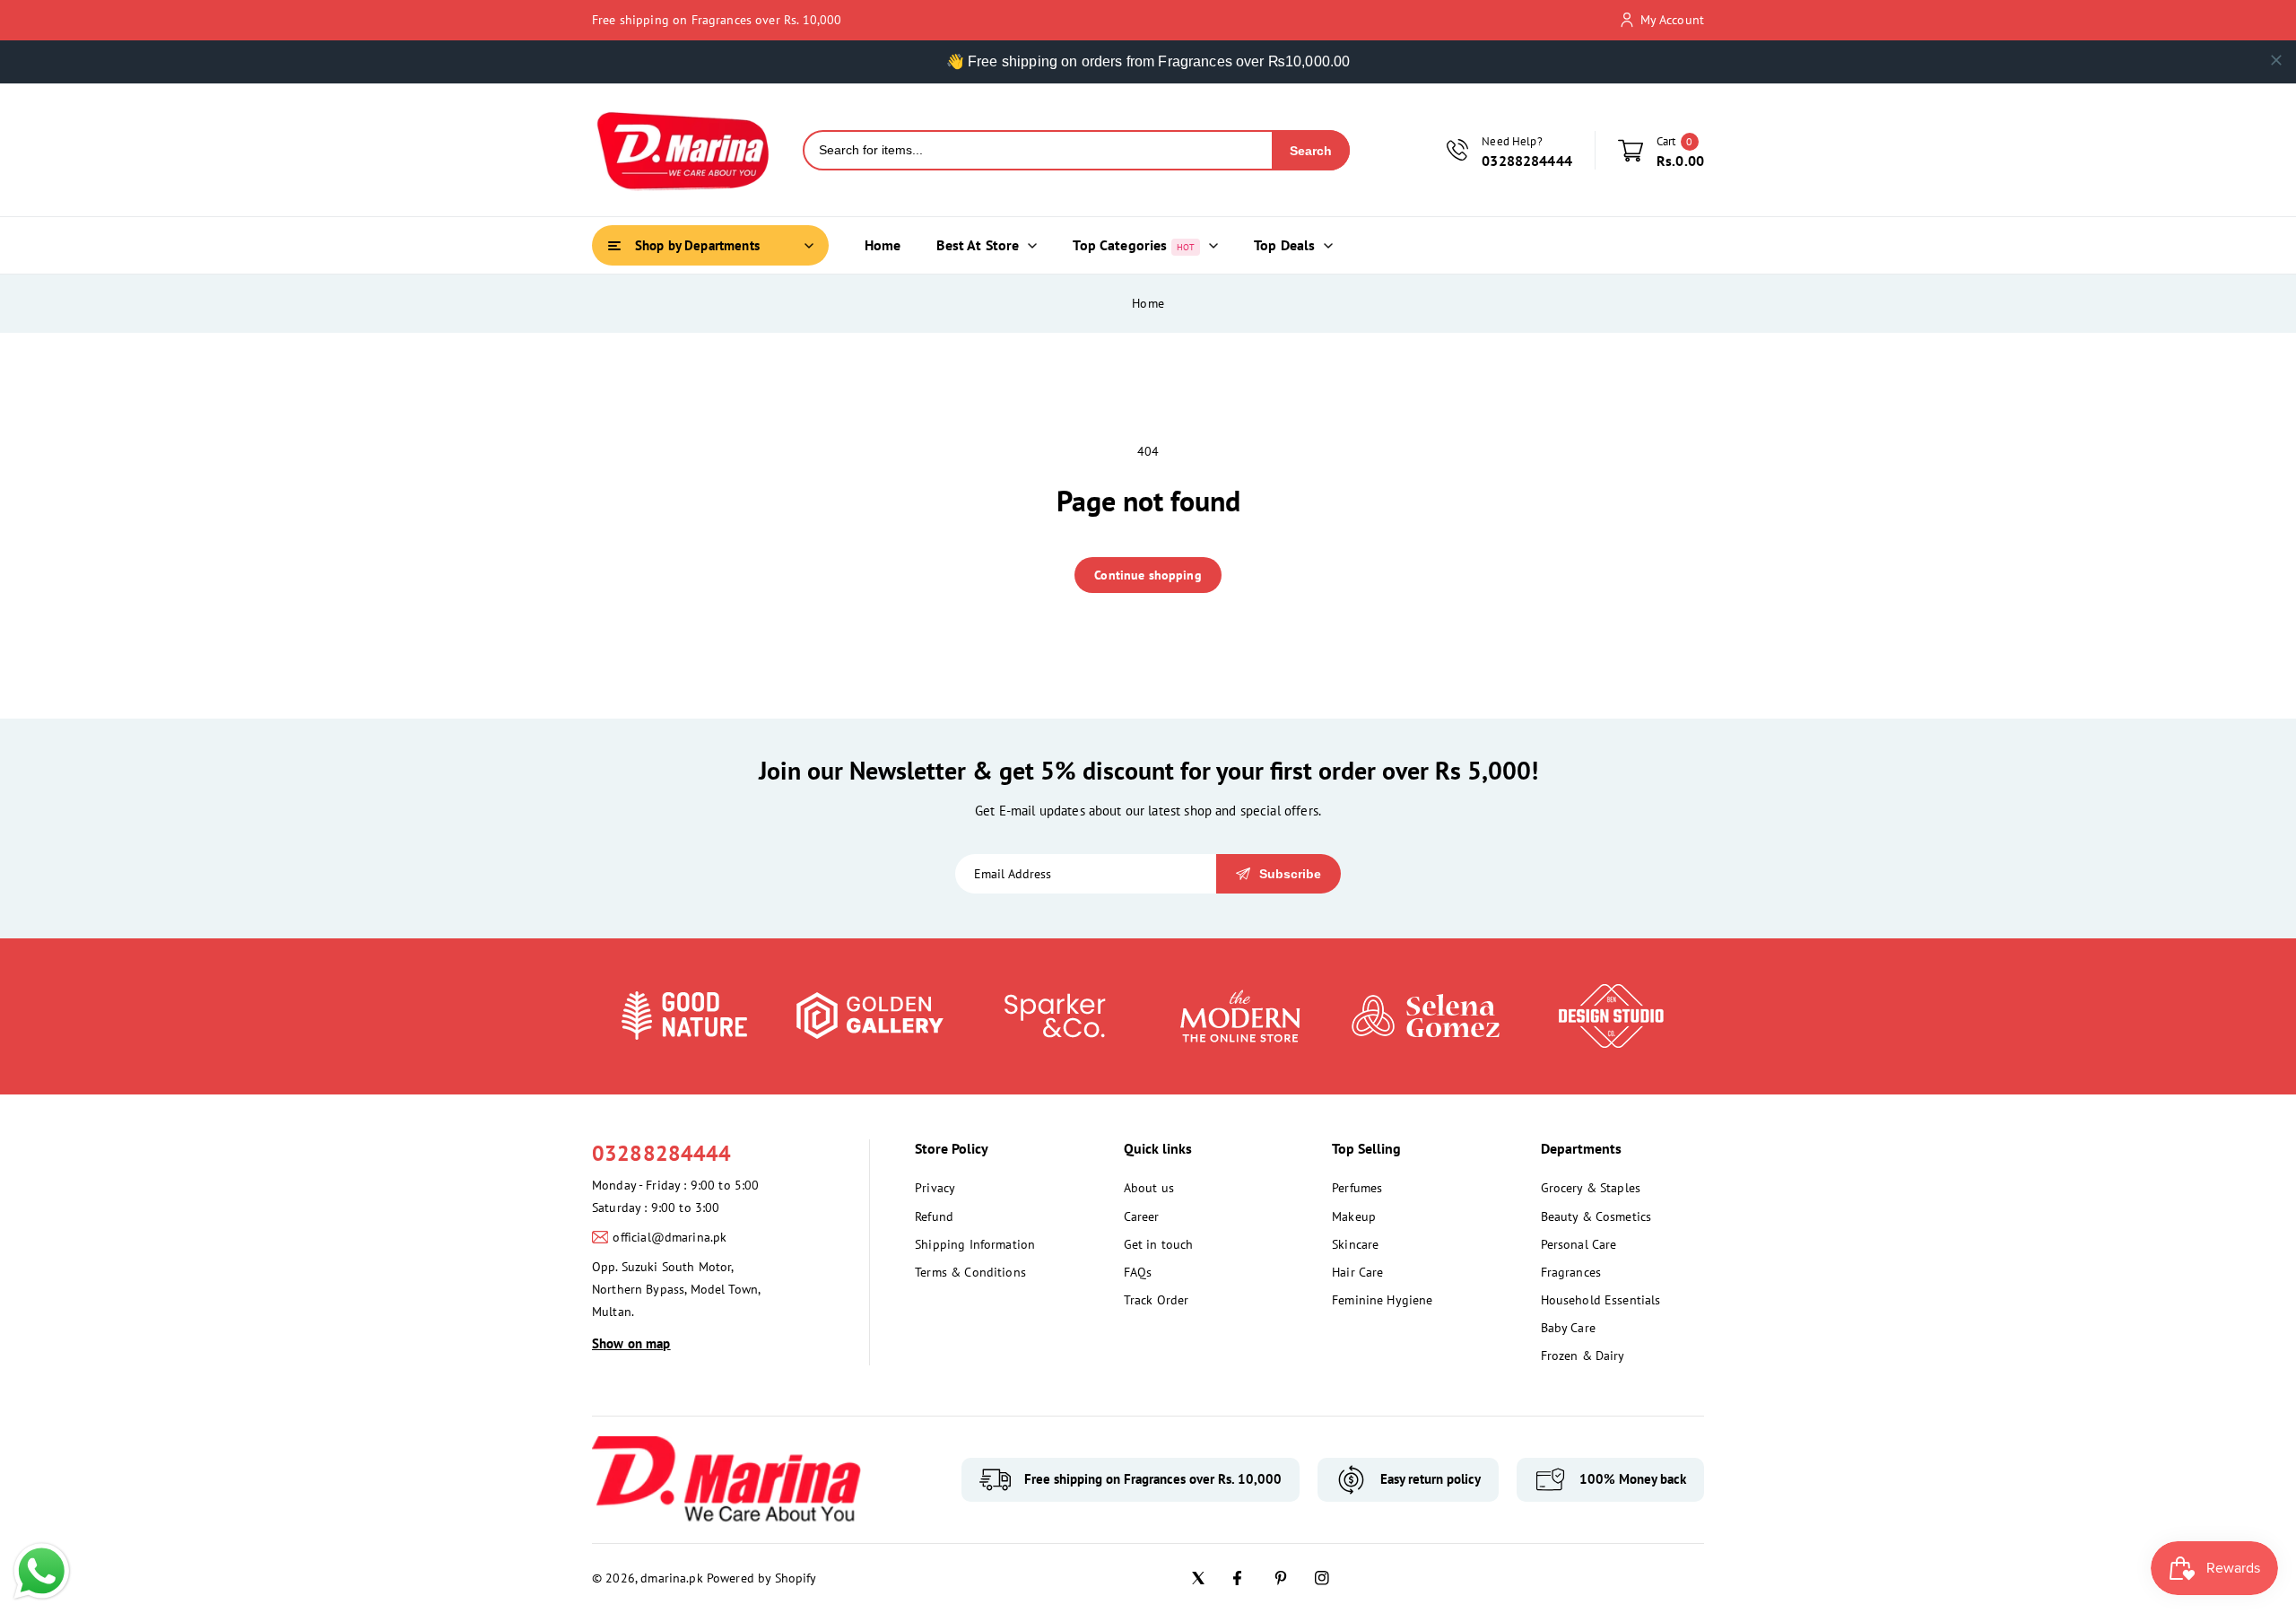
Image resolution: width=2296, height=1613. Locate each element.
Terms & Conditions (970, 1272)
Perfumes (1357, 1188)
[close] (2276, 60)
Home (1148, 303)
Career (1142, 1216)
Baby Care (1568, 1328)
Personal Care (1579, 1244)
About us (1149, 1188)
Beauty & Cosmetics (1596, 1216)
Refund (934, 1216)
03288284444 (662, 1153)
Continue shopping (1148, 575)
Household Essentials (1601, 1300)
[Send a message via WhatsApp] (42, 1571)
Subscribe (1290, 874)
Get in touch (1159, 1244)
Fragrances (1571, 1272)
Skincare (1355, 1244)
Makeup (1354, 1216)
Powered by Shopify (762, 1578)
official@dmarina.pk (670, 1237)
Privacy (935, 1188)
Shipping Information (975, 1244)
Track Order (1157, 1300)
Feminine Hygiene (1382, 1300)
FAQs (1138, 1272)
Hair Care (1357, 1272)
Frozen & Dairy (1583, 1356)
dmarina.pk (672, 1578)
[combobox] (1038, 150)
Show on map (631, 1343)
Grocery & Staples (1591, 1188)
